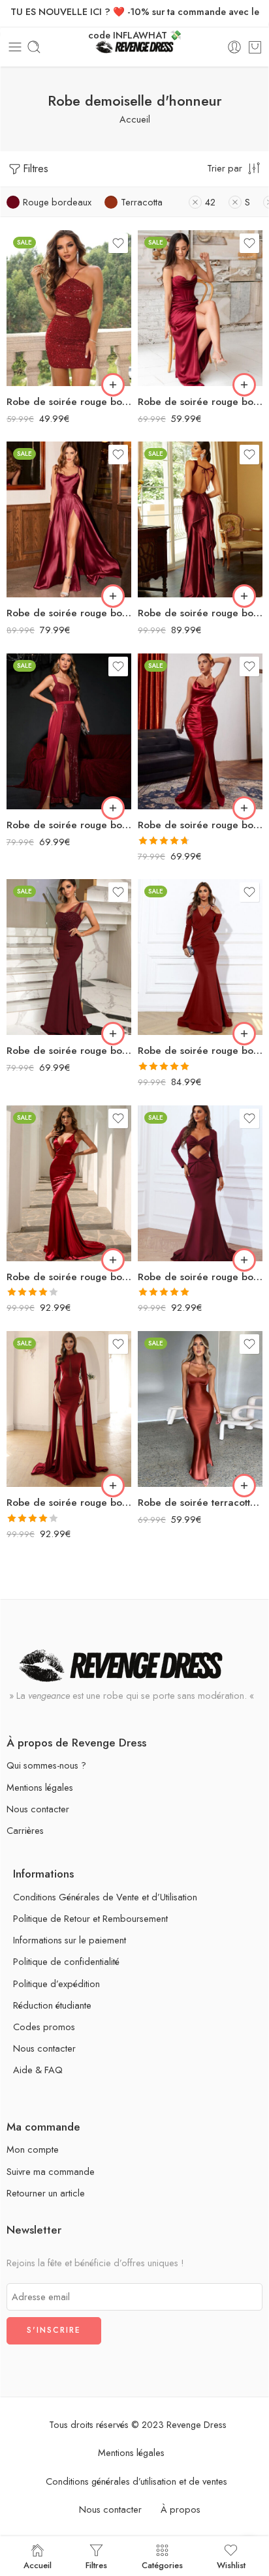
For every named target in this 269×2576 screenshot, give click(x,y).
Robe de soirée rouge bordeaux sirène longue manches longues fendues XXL (69, 1503)
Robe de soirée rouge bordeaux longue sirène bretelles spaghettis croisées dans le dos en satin (200, 825)
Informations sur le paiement (70, 1940)
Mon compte (33, 2149)
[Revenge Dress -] (135, 47)
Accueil (135, 119)
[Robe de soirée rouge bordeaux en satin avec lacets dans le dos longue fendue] (200, 308)
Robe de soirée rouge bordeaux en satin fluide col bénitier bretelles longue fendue (69, 613)
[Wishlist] (118, 243)
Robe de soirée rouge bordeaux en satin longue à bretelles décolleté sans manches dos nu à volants (200, 613)
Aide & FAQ (38, 2070)
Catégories (162, 2564)
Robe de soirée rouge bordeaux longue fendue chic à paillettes (69, 825)
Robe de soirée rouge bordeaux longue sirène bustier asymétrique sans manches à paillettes (69, 1051)
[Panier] (255, 47)
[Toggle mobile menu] (15, 47)
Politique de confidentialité (66, 1961)
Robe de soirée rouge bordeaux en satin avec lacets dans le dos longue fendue (200, 402)
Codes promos (44, 2027)
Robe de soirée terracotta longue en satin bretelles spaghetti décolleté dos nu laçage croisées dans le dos (200, 1503)
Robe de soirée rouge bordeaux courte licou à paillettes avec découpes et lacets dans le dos (69, 402)
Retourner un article (46, 2193)
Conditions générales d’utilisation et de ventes (136, 2481)
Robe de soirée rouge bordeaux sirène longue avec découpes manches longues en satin (200, 1277)
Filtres (36, 169)
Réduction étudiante (52, 2005)
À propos (181, 2509)
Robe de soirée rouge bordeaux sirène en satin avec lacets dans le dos (69, 1277)
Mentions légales (40, 1787)
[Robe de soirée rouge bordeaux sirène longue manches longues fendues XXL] (69, 1409)
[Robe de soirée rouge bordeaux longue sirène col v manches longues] (200, 957)
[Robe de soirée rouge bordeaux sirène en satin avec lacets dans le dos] (69, 1183)
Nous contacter (38, 1809)
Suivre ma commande (51, 2171)
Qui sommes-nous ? (46, 1765)
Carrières (25, 1830)
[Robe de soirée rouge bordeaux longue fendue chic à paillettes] (69, 731)
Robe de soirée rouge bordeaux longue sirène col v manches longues (200, 1051)
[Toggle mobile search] (34, 47)
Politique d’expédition (56, 1984)
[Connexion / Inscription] (234, 47)
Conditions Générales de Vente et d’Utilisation (105, 1897)
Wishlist (231, 2564)
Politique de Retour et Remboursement (90, 1918)
